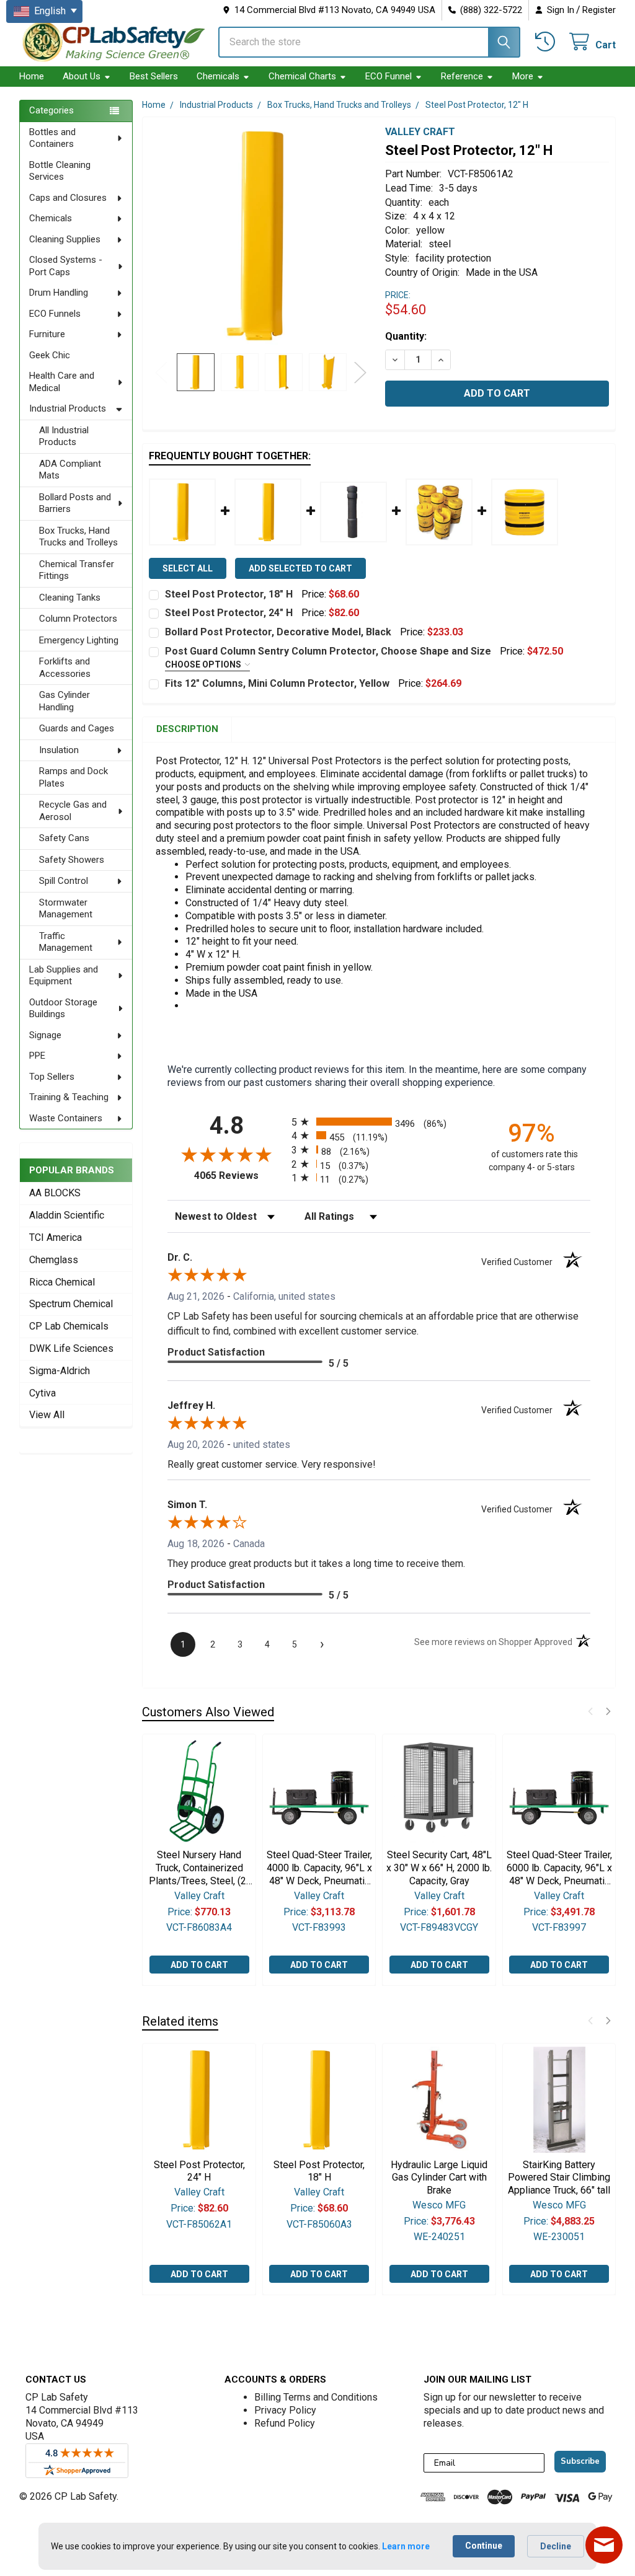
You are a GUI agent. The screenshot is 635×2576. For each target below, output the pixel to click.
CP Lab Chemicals (69, 1326)
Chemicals (218, 76)
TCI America (56, 1237)
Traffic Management (66, 942)
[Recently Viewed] (547, 42)
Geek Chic (50, 355)
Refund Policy (285, 2423)
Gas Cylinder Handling (64, 701)
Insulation (59, 750)
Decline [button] (556, 2546)
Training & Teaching (69, 1097)
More (523, 76)
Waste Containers (66, 1118)
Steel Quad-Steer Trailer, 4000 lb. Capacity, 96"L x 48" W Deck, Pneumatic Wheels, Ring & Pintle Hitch (319, 1868)
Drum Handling (59, 293)
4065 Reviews (240, 1176)
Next (360, 372)
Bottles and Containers (52, 138)
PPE (37, 1056)
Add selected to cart (300, 568)
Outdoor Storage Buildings (63, 1008)
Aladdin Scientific (67, 1215)
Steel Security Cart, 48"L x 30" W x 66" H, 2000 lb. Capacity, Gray (439, 1868)
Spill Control (64, 881)
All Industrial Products (64, 436)
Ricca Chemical (62, 1282)
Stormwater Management (66, 909)
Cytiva (42, 1393)
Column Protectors (78, 619)
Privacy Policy (285, 2410)
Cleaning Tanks (70, 598)
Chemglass (54, 1260)
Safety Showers (72, 860)
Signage (45, 1035)
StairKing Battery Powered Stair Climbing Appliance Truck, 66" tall (559, 2178)
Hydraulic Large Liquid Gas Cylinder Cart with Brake (439, 2178)
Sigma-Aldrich (60, 1371)
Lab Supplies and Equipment (64, 976)
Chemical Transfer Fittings (77, 570)
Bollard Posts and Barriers (75, 503)
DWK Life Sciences (71, 1348)
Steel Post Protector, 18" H (229, 594)
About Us (82, 76)
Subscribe (580, 2461)
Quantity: (406, 336)
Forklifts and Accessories (65, 668)
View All (47, 1415)
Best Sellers (154, 76)
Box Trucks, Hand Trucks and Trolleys (78, 537)
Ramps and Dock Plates (73, 777)
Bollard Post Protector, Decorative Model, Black (278, 632)
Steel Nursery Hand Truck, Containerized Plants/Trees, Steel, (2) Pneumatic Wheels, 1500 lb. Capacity (199, 1868)
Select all (188, 568)
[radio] (379, 1122)
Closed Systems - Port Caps (66, 266)
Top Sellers (52, 1077)
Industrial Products (68, 408)
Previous (161, 372)
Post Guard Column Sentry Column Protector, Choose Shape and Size (328, 651)
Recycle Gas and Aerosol (73, 811)
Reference (462, 76)
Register (599, 10)
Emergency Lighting (79, 640)
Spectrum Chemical (71, 1304)
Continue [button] (484, 2546)
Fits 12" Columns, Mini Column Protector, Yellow (277, 683)
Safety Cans (64, 838)
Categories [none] (51, 110)
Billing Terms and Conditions (316, 2397)
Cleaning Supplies (65, 239)
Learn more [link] (406, 2546)
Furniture (47, 334)
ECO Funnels (55, 314)
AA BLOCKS (55, 1193)
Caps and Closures (68, 198)
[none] (261, 235)
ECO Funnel (389, 76)
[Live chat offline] (604, 2545)
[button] (590, 1711)
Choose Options (204, 664)
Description (187, 729)
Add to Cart (199, 1965)
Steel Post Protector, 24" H (229, 613)
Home (32, 76)
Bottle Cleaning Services (60, 171)
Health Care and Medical (62, 382)
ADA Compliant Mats (70, 470)
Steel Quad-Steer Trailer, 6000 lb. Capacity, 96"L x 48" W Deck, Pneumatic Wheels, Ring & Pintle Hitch (559, 1868)
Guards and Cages (77, 728)
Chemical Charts (302, 76)
